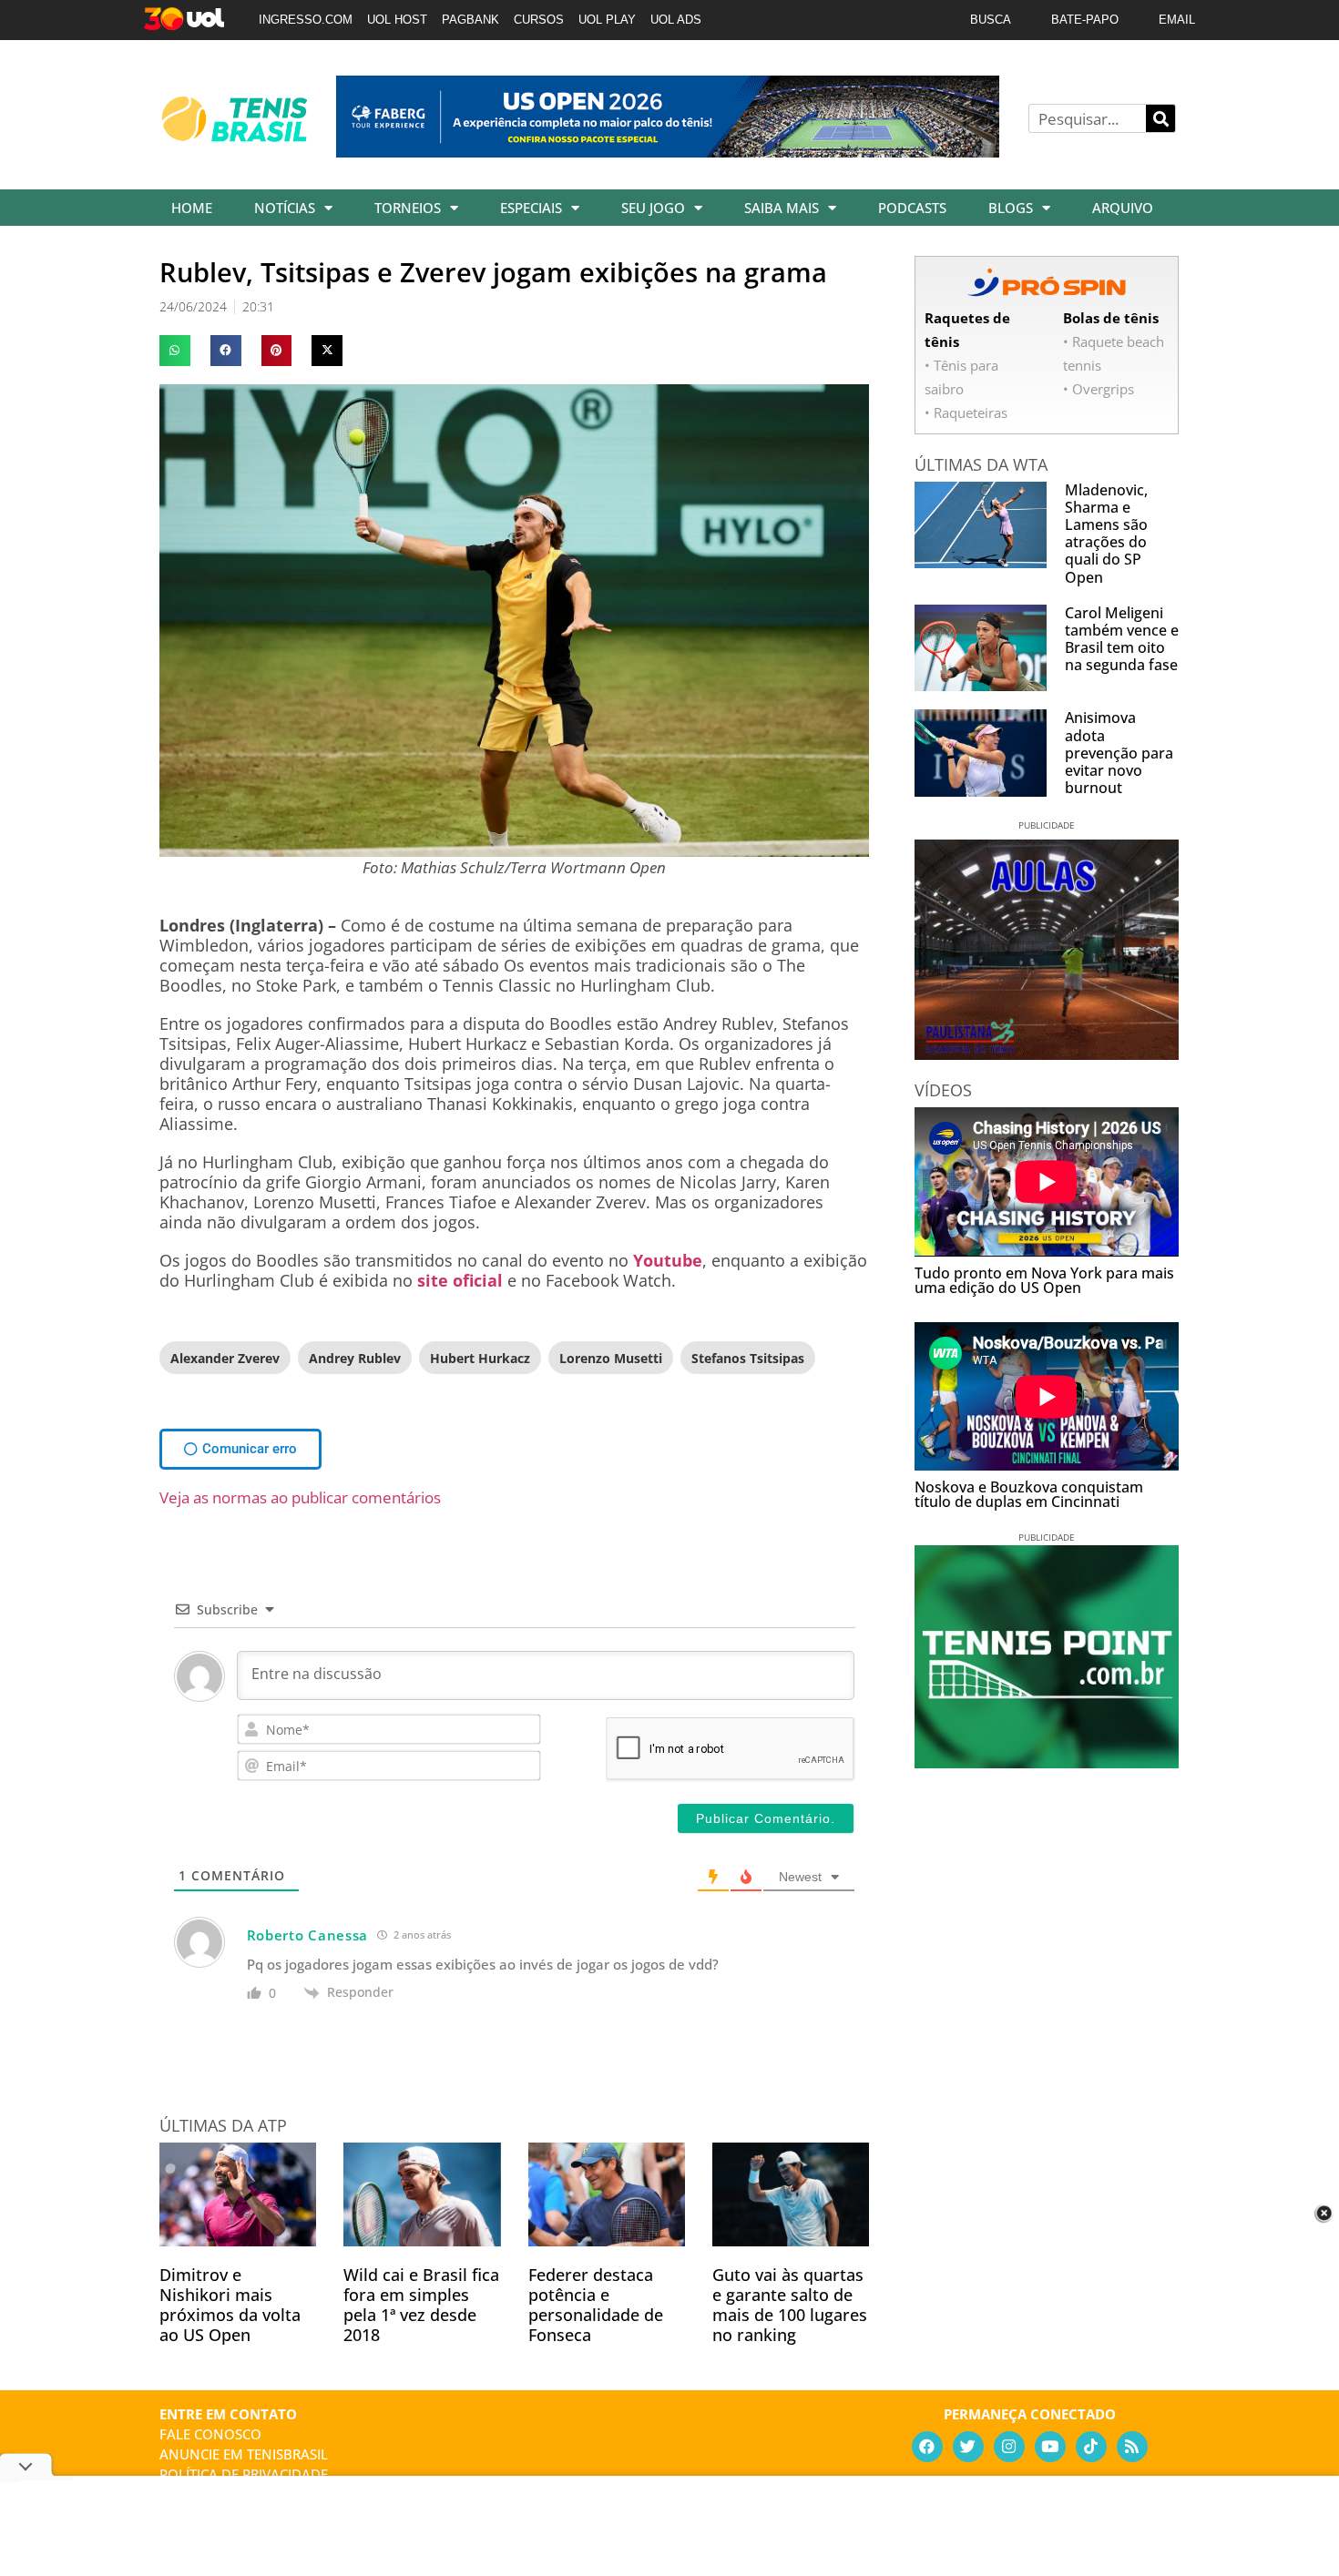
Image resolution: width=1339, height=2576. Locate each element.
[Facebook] (927, 2447)
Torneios (408, 208)
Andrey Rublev (355, 1358)
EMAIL (1177, 20)
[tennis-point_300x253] (1047, 1762)
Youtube (668, 1260)
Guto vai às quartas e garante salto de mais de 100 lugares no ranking (790, 2305)
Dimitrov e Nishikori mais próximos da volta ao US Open (230, 2305)
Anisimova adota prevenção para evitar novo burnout (1119, 753)
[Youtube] (1050, 2447)
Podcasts (912, 208)
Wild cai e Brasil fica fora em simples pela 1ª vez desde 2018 (421, 2305)
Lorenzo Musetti (611, 1358)
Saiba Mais (782, 208)
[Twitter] (968, 2447)
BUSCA (991, 20)
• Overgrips (1099, 389)
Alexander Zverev (225, 1358)
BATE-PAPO (1085, 20)
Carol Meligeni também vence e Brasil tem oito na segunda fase (1122, 639)
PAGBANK (470, 20)
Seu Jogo (653, 208)
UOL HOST (397, 20)
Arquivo (1123, 208)
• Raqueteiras (966, 412)
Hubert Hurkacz (480, 1358)
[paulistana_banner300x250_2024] (1047, 1054)
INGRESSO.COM (306, 20)
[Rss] (1132, 2447)
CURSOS (539, 20)
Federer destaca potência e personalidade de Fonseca (596, 2305)
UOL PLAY (607, 20)
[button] (175, 351)
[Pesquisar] (1160, 118)
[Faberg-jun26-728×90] (668, 151)
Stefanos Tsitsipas (748, 1358)
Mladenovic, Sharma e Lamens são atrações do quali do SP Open (1106, 534)
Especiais (531, 208)
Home (192, 208)
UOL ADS (676, 20)
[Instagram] (1009, 2447)
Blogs (1011, 208)
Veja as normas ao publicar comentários (300, 1497)
